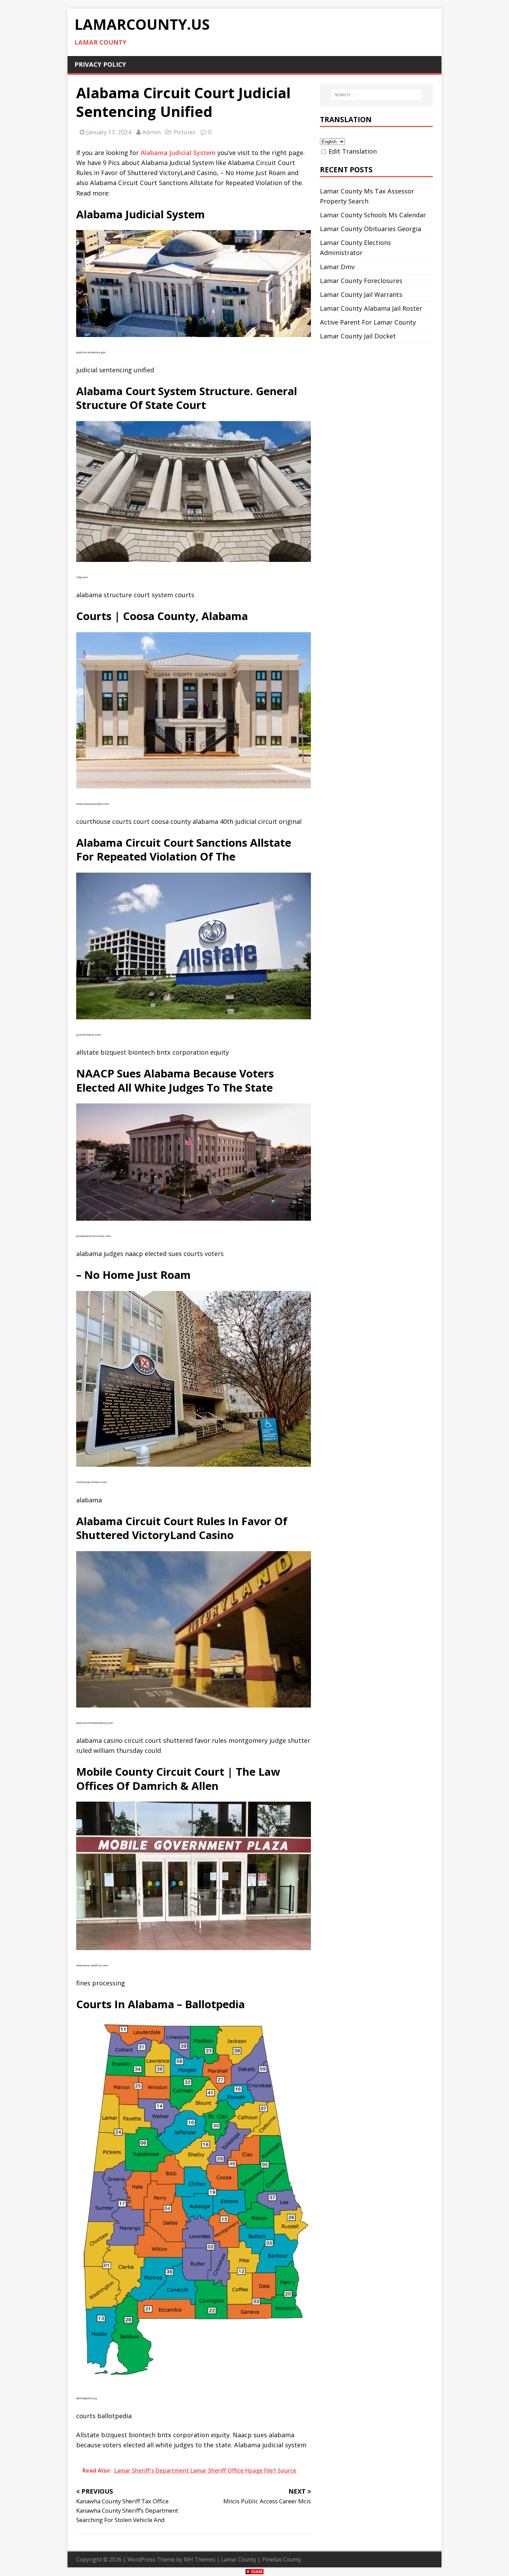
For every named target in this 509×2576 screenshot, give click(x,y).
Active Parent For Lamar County (368, 322)
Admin (151, 132)
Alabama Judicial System (178, 153)
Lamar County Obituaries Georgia (370, 229)
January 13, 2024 (109, 132)
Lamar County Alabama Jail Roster (371, 308)
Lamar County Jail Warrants (361, 294)
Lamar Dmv (337, 267)
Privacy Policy (100, 64)
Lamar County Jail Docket (358, 336)
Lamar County (239, 2559)
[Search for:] (376, 95)
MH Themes (200, 2559)
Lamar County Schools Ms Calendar (373, 215)
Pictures (185, 132)
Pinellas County (282, 2559)
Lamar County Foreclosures (361, 281)
